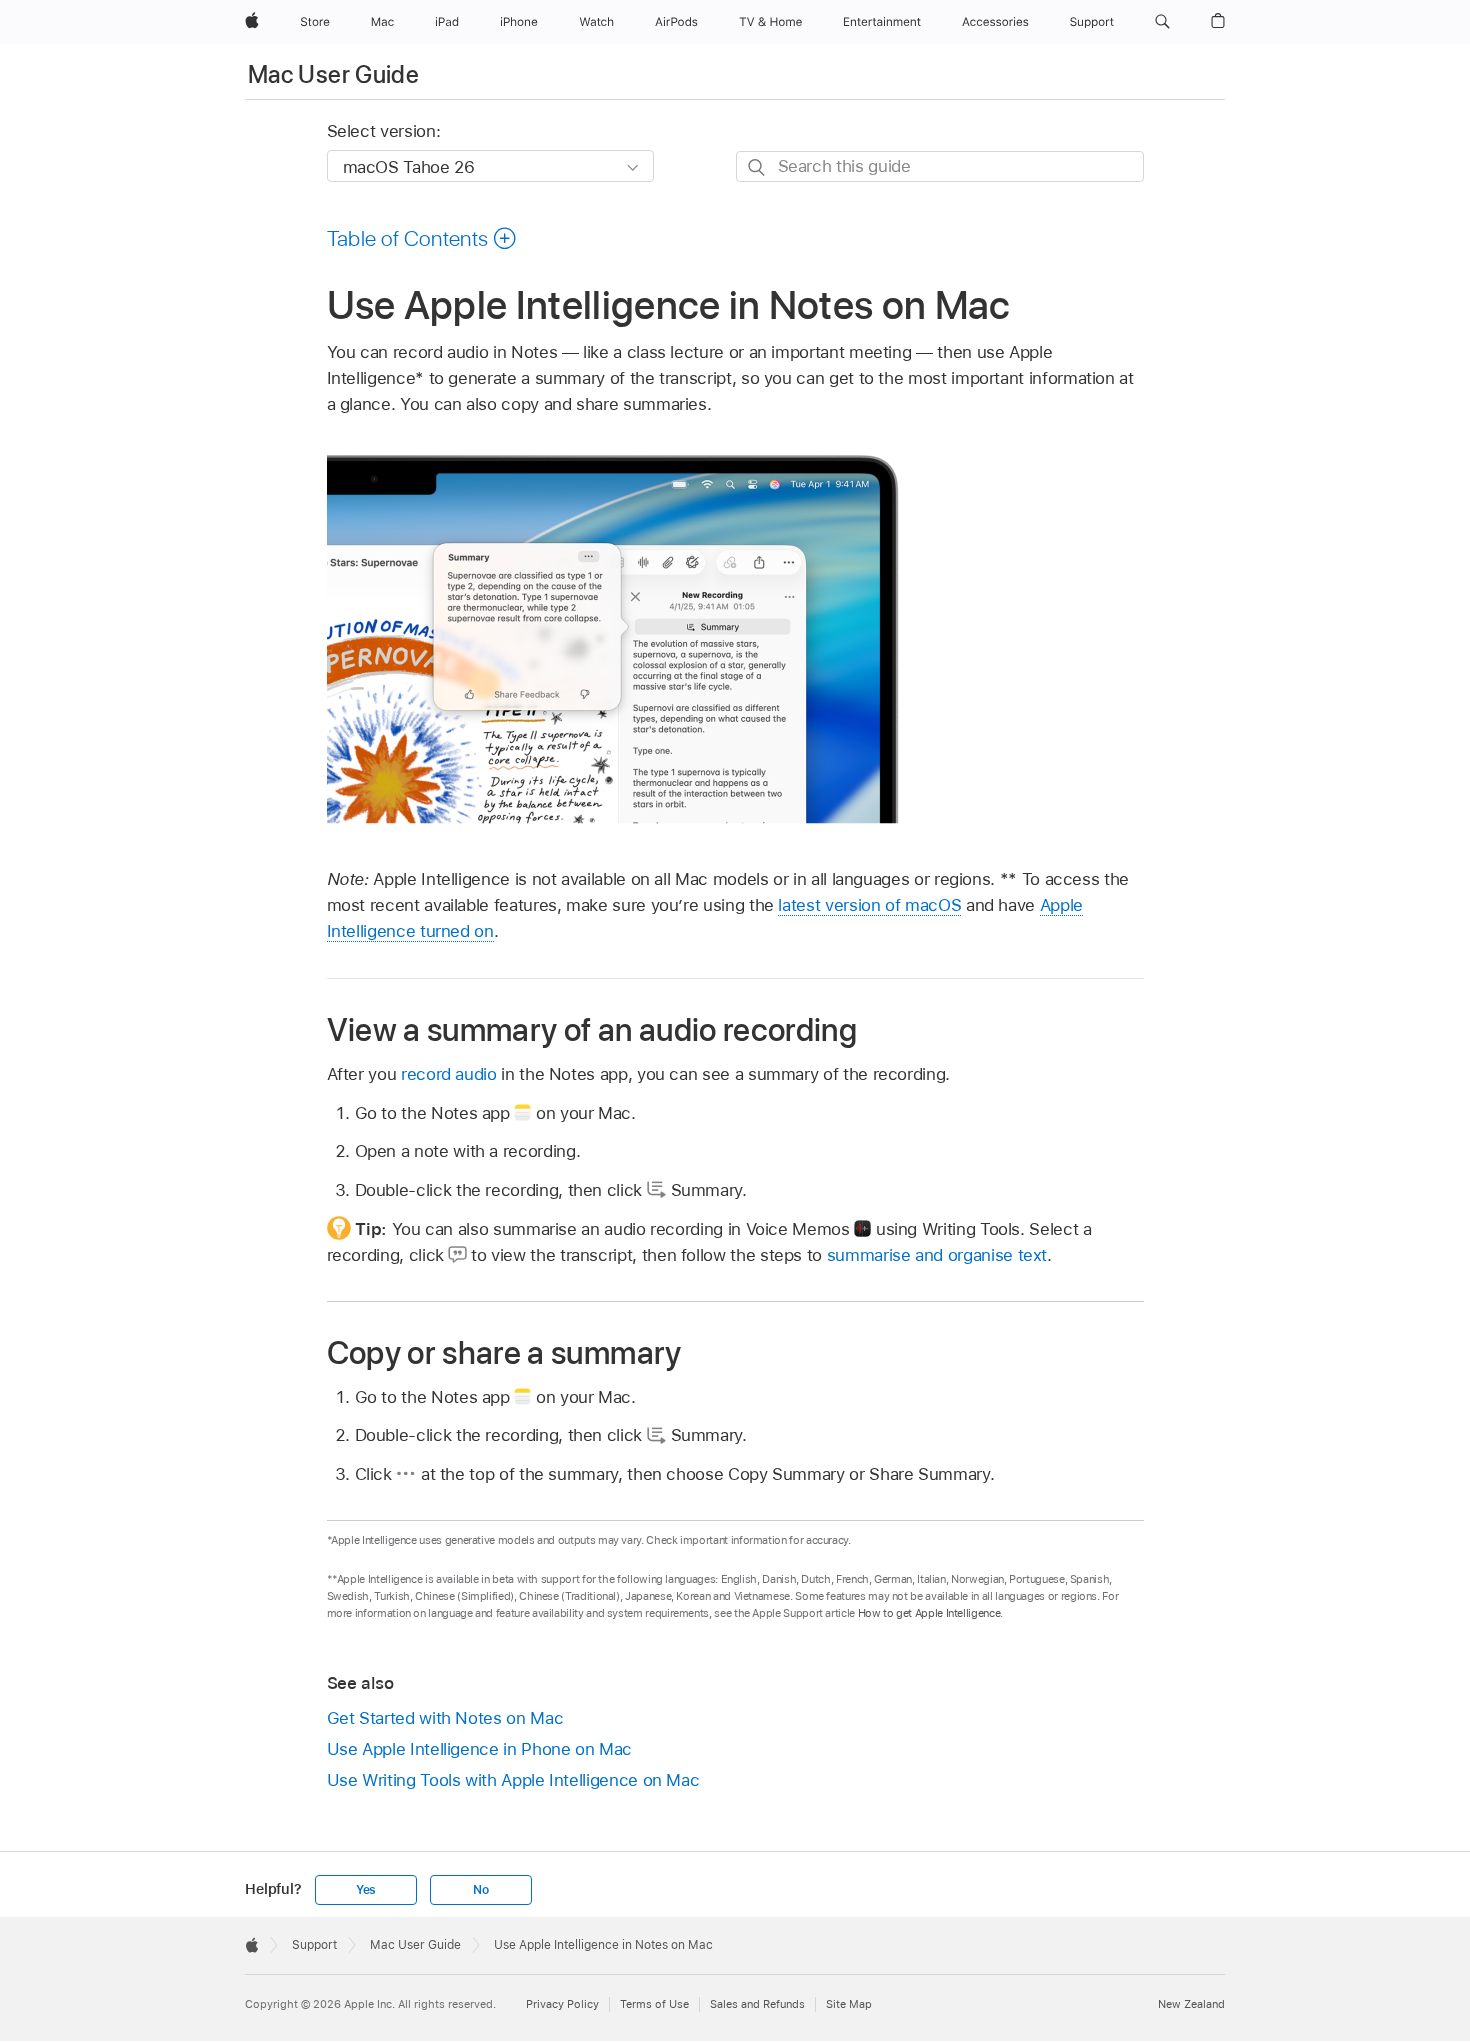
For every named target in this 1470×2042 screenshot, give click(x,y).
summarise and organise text (937, 1255)
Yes (366, 1890)
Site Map (849, 2004)
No (481, 1890)
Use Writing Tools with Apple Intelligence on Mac (513, 1780)
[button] (1162, 22)
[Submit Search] (757, 167)
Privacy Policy (562, 2004)
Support (314, 1945)
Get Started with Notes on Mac (445, 1718)
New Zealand (1191, 2004)
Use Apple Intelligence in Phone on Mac (479, 1749)
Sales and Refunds (757, 2004)
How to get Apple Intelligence (929, 1613)
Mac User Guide (333, 74)
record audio (449, 1074)
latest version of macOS (869, 905)
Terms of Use (654, 2004)
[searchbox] (940, 166)
